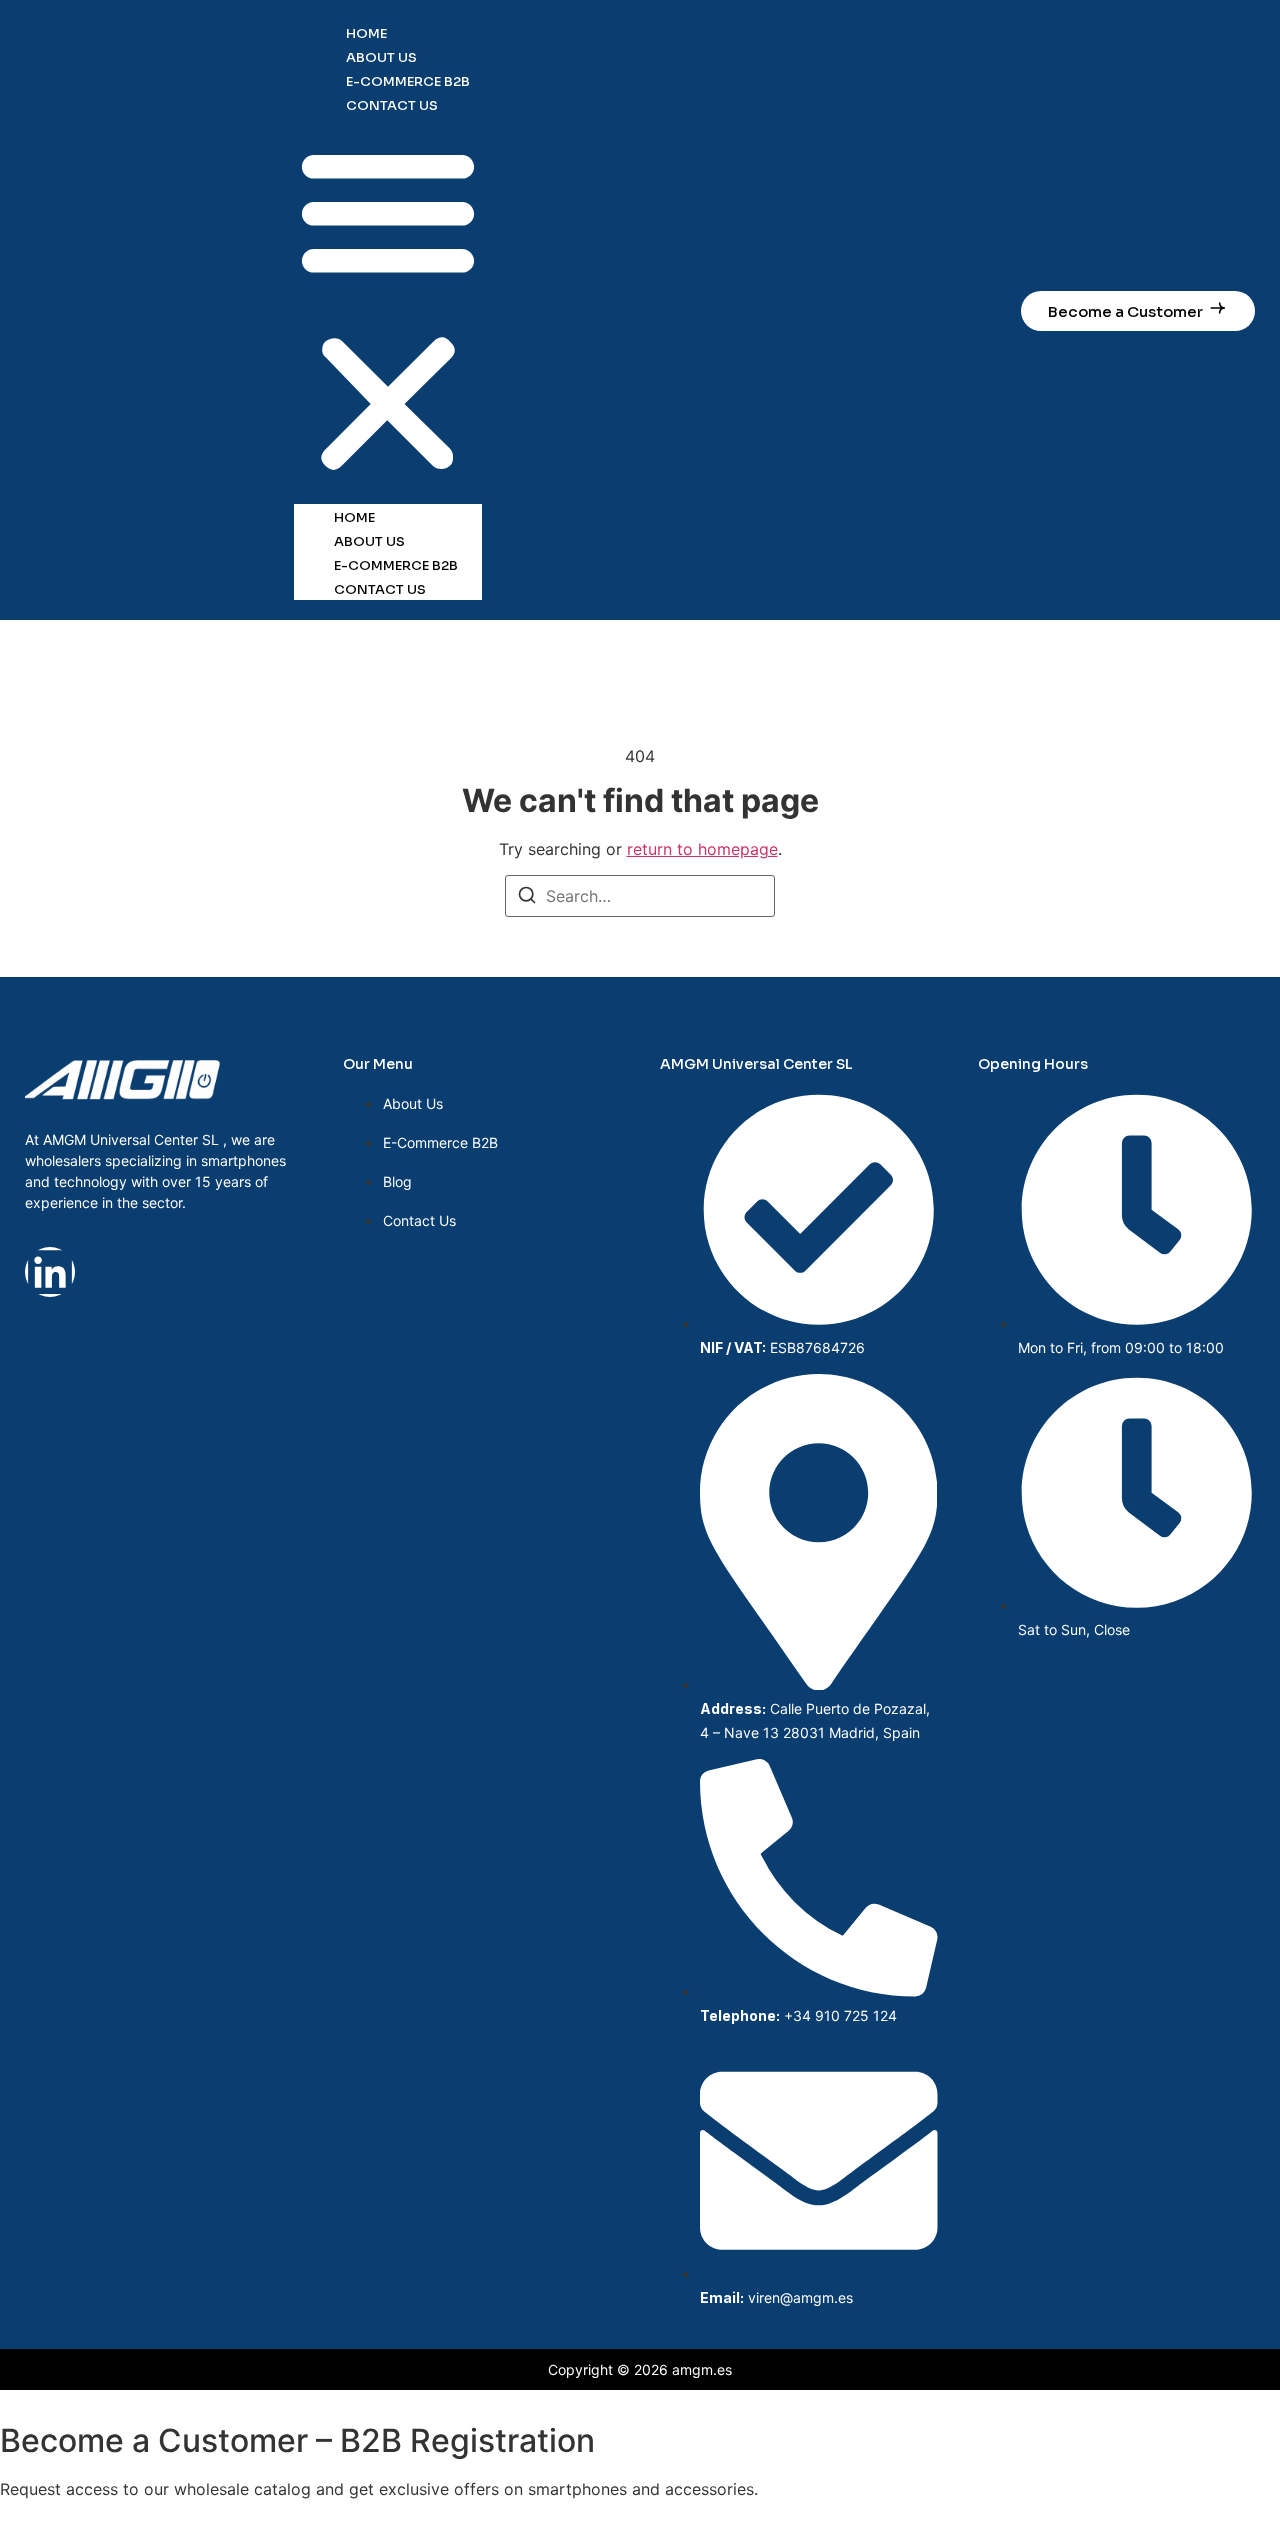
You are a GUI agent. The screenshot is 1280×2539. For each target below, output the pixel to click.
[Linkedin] (50, 1272)
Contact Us (392, 105)
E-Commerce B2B (408, 81)
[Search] (527, 898)
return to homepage (702, 849)
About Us (381, 57)
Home (366, 33)
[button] (388, 310)
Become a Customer (1125, 311)
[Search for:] (640, 896)
